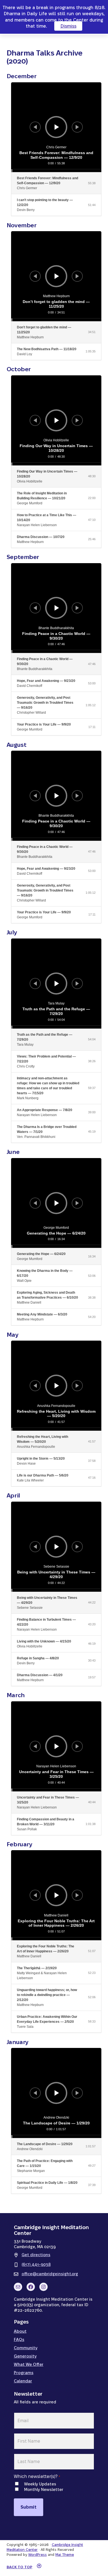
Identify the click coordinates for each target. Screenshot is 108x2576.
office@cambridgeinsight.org (50, 2274)
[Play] (57, 127)
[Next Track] (77, 127)
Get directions (36, 2255)
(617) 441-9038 (36, 2264)
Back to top (20, 2567)
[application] (56, 127)
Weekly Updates (40, 2484)
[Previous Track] (35, 127)
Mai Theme (65, 2554)
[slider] (56, 320)
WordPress (38, 2554)
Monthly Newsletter (44, 2489)
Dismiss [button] (68, 26)
